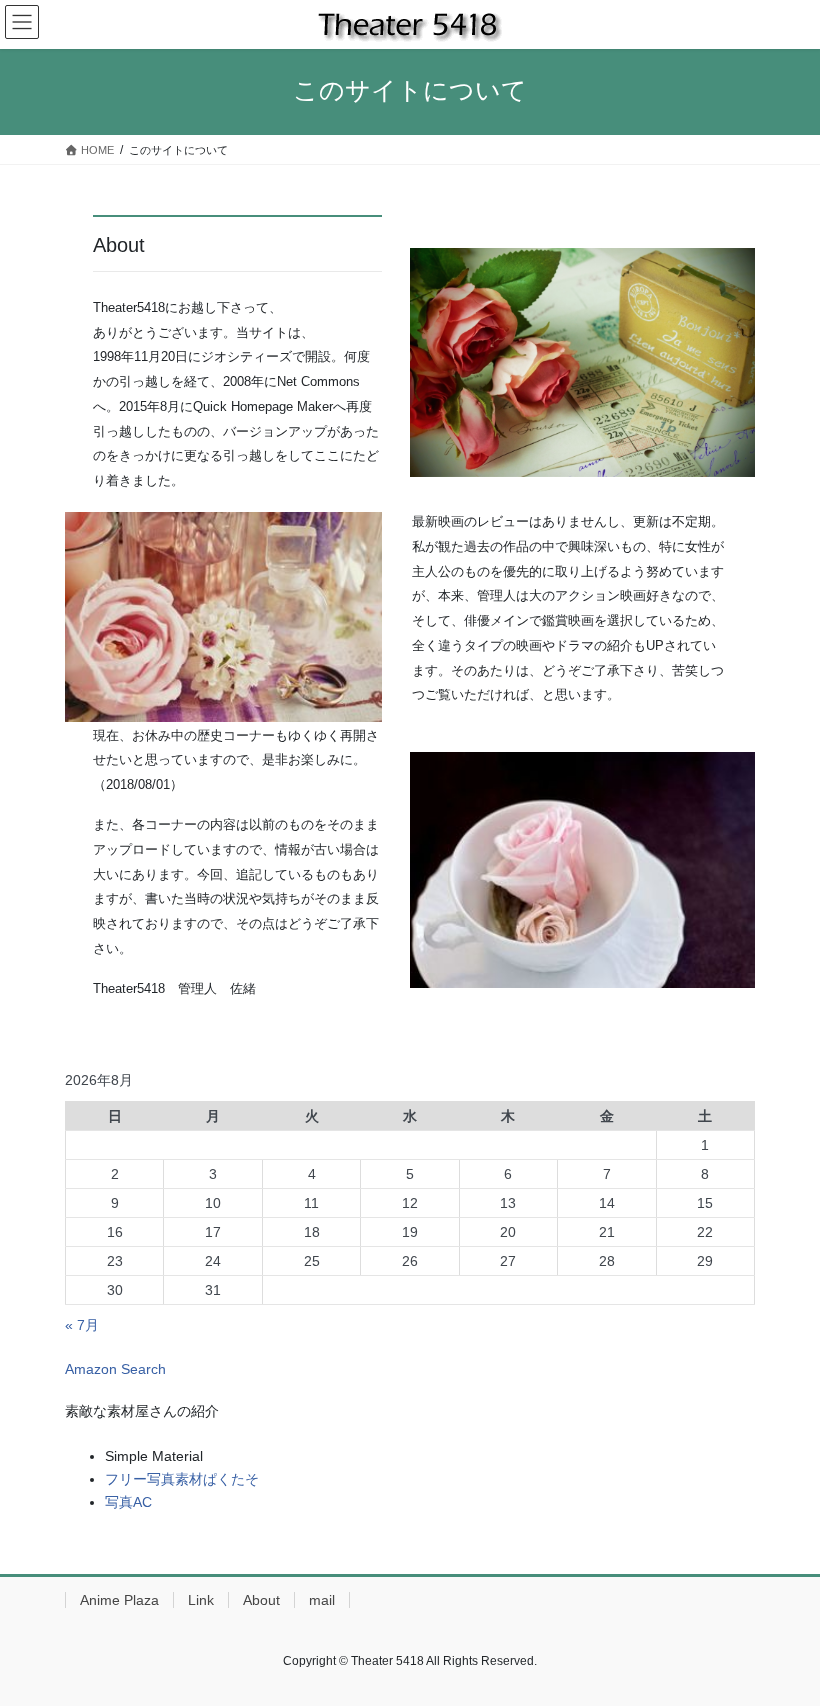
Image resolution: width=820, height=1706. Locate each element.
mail (322, 1600)
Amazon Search (115, 1369)
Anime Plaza (119, 1600)
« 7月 (82, 1325)
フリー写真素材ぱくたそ (182, 1479)
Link (201, 1600)
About (261, 1600)
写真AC (128, 1502)
